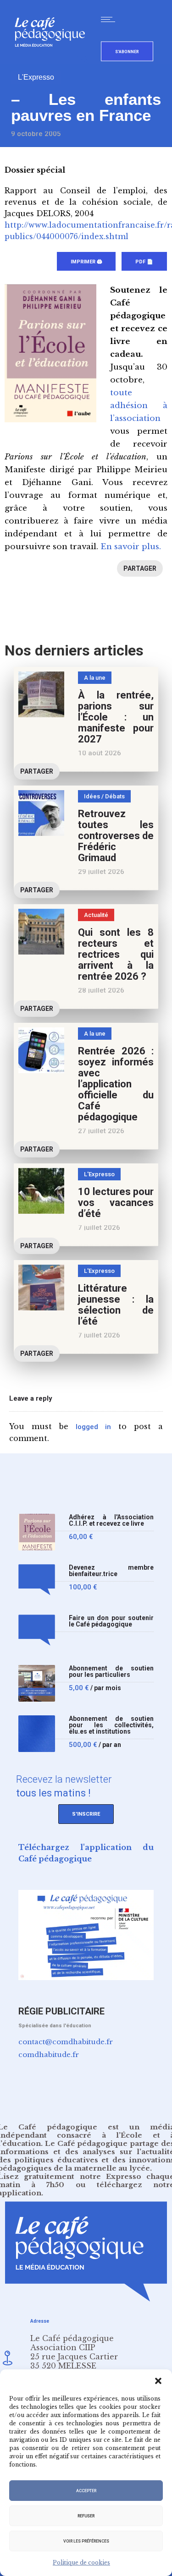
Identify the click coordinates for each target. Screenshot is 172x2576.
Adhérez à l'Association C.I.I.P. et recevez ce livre (111, 1520)
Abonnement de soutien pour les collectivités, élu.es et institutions (111, 1725)
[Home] (53, 62)
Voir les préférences (86, 2541)
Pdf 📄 (144, 262)
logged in (93, 1427)
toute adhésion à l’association (139, 406)
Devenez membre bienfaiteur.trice (111, 1571)
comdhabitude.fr (49, 2055)
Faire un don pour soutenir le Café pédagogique (111, 1621)
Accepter (86, 2491)
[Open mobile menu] (110, 19)
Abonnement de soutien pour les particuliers (111, 1672)
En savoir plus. (131, 547)
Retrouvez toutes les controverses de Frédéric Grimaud (116, 836)
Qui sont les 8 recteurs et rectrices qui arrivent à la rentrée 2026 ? (116, 954)
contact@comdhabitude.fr (66, 2042)
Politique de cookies (81, 2562)
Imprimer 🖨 (86, 262)
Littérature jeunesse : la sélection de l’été (116, 1305)
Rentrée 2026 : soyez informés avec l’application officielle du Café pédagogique (116, 1084)
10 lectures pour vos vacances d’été (116, 1203)
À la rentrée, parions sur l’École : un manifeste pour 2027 (116, 717)
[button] (158, 2381)
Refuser (86, 2516)
